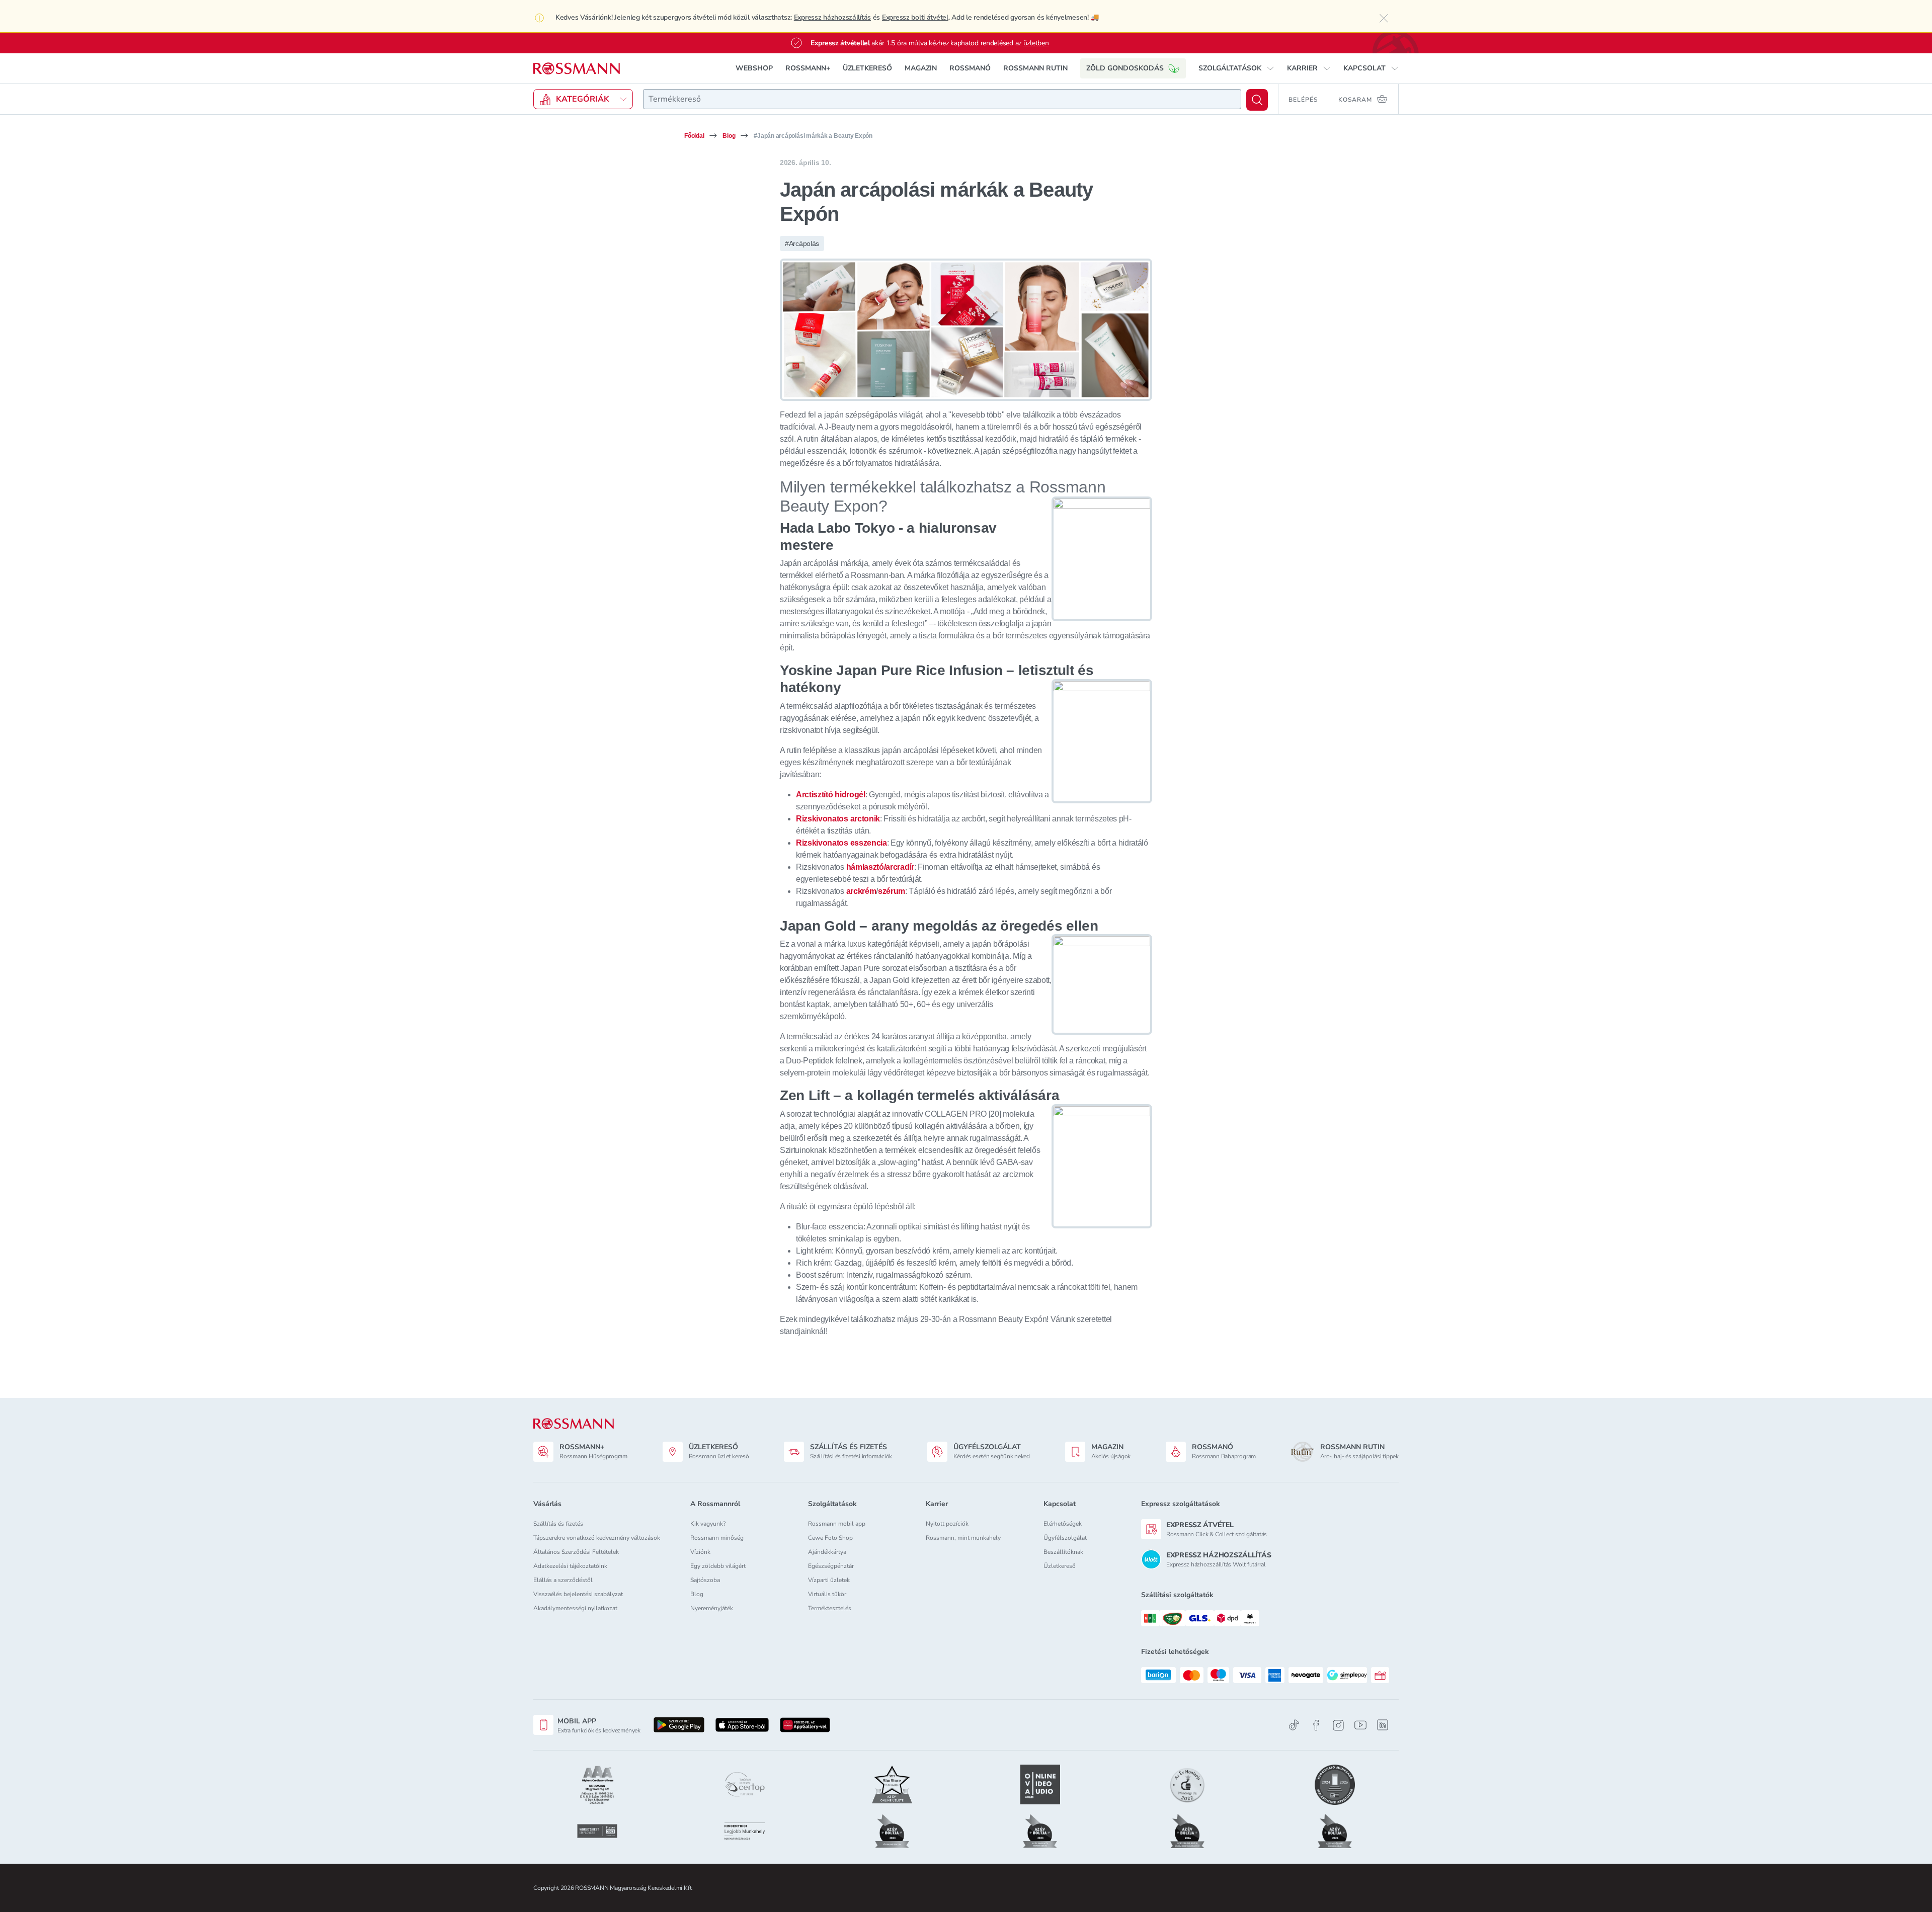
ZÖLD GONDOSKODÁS (1125, 68)
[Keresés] (1257, 100)
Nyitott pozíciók (947, 1524)
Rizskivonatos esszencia (841, 843)
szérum (892, 891)
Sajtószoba (705, 1580)
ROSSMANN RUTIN (1035, 68)
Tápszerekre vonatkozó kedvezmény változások (597, 1538)
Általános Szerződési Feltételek (576, 1552)
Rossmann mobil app (837, 1524)
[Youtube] (1360, 1725)
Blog (729, 136)
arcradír (900, 867)
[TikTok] (1294, 1725)
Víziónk (700, 1552)
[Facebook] (1316, 1725)
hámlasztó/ (866, 867)
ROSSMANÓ (970, 68)
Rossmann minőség (717, 1538)
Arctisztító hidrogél (831, 795)
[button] (1236, 68)
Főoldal (694, 136)
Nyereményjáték (712, 1608)
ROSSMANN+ (808, 68)
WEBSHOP (754, 68)
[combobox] (942, 99)
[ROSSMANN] (574, 1424)
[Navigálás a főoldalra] (577, 69)
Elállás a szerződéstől (563, 1580)
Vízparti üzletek (829, 1580)
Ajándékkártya (827, 1552)
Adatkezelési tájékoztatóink (570, 1566)
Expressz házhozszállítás (832, 17)
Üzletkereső (1060, 1566)
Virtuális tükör (827, 1594)
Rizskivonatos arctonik (838, 819)
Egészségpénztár (831, 1566)
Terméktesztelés (830, 1608)
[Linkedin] (1383, 1725)
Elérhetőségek (1063, 1524)
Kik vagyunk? (708, 1524)
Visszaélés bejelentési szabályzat (578, 1594)
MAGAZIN (921, 68)
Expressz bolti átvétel (915, 17)
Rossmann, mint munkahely (963, 1538)
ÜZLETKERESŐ (867, 68)
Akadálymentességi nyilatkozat (575, 1608)
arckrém (861, 891)
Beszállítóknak (1063, 1552)
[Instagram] (1338, 1725)
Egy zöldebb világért (718, 1566)
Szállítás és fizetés (558, 1524)
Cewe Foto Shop (830, 1538)
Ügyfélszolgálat (1065, 1538)
